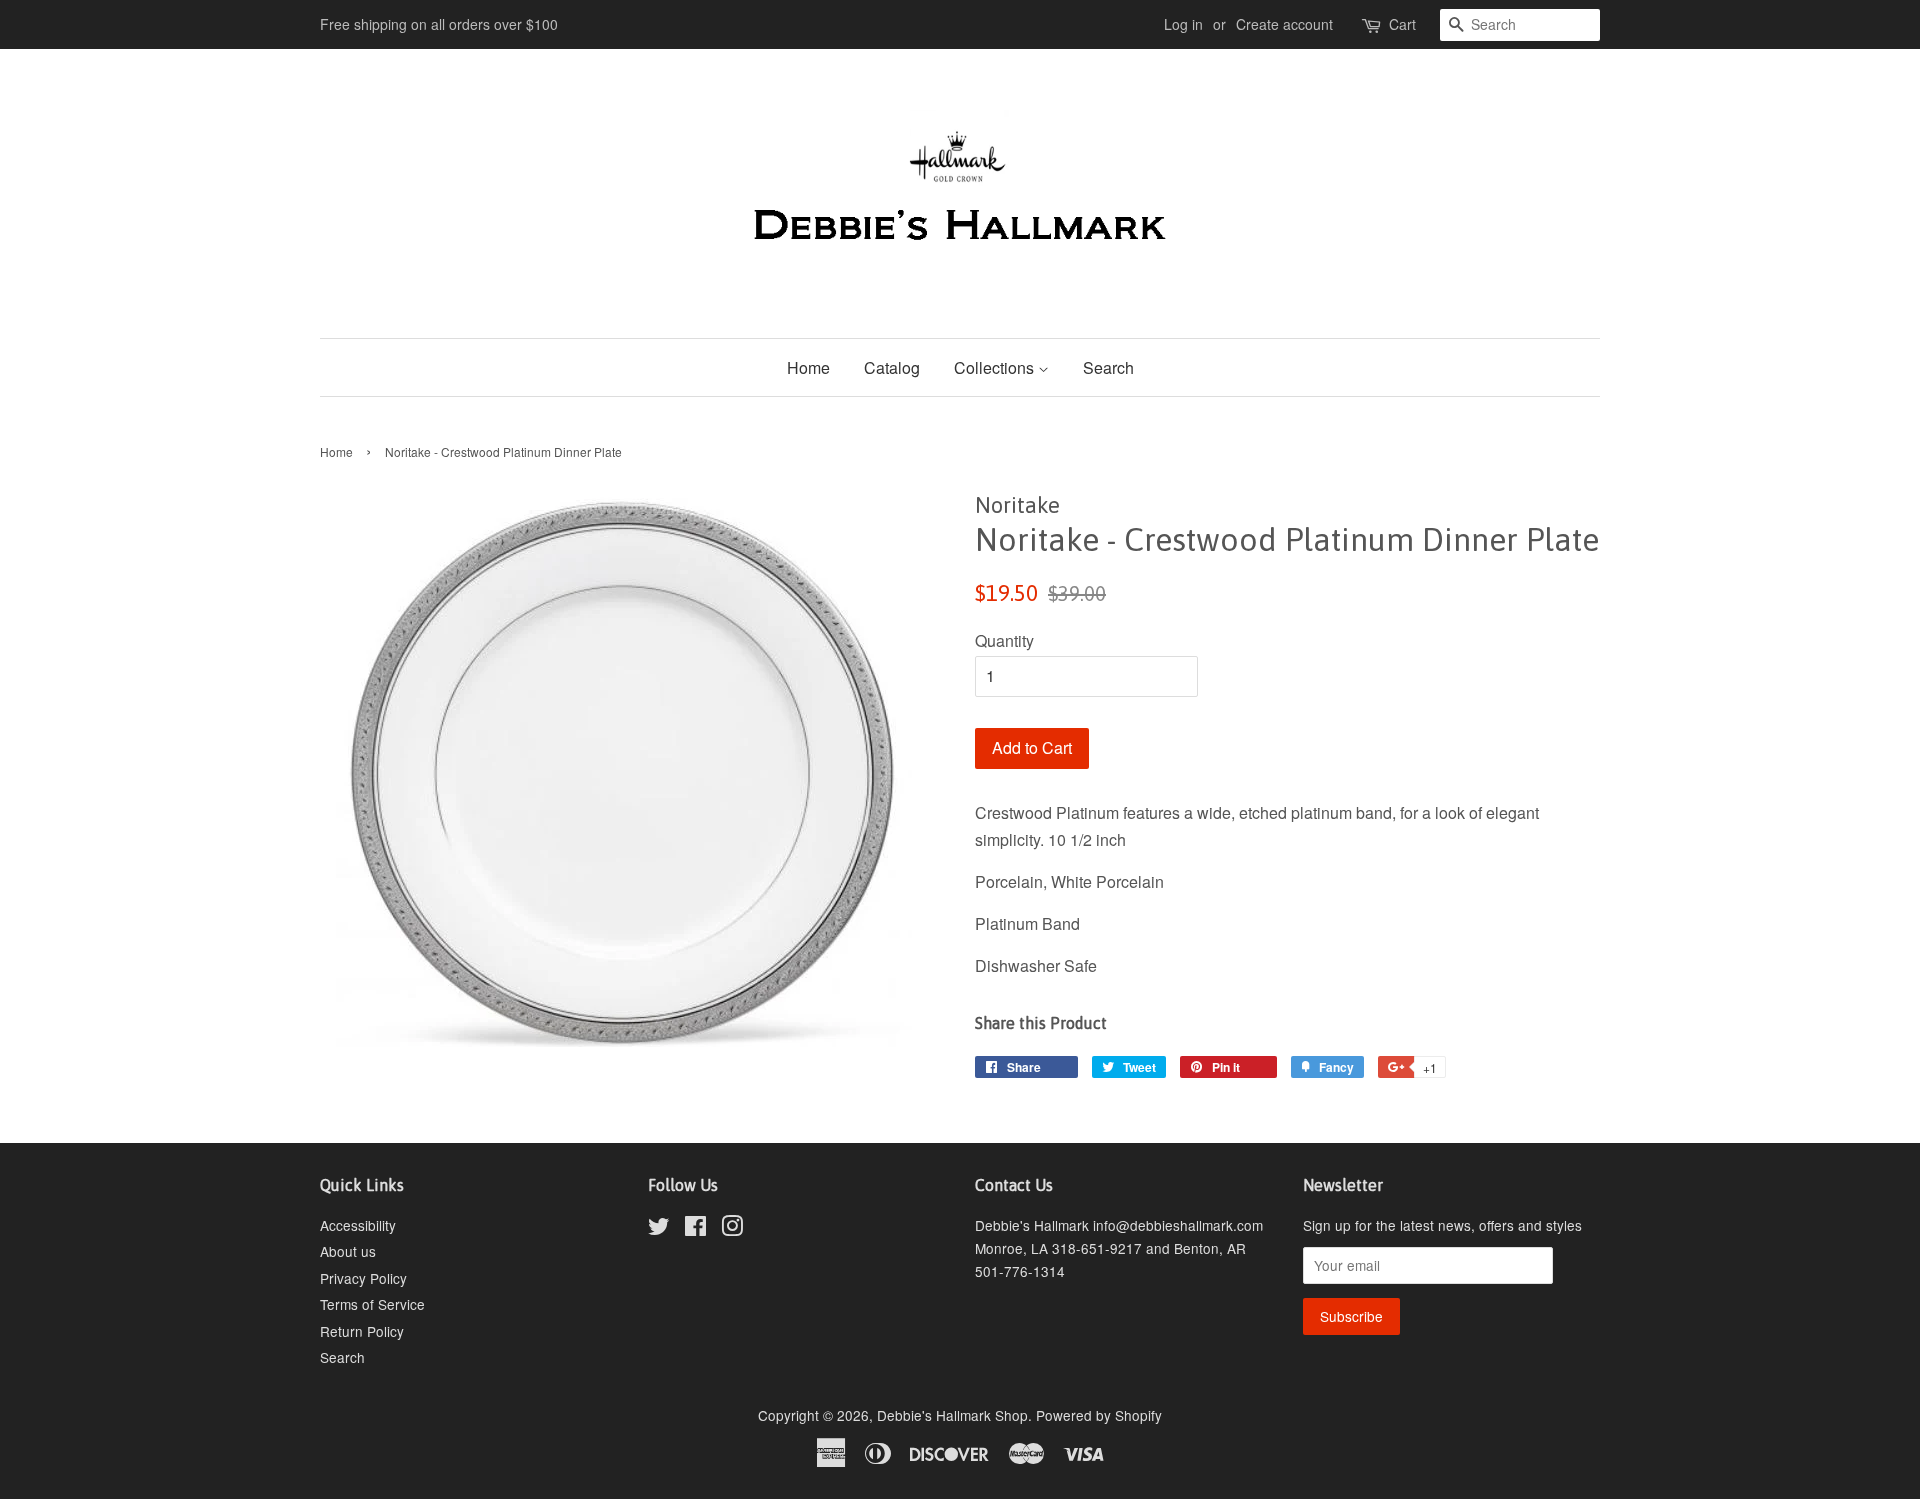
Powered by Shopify (1099, 1415)
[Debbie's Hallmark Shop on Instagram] (732, 1229)
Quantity (1004, 640)
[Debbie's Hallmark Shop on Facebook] (695, 1229)
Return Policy (362, 1331)
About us (348, 1251)
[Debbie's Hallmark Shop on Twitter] (659, 1229)
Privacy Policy (363, 1278)
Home (808, 367)
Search (1108, 367)
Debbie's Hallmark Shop (952, 1415)
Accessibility (358, 1225)
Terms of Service (372, 1304)
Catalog (892, 367)
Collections (996, 367)
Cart (1402, 24)
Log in (1183, 24)
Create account (1284, 24)
